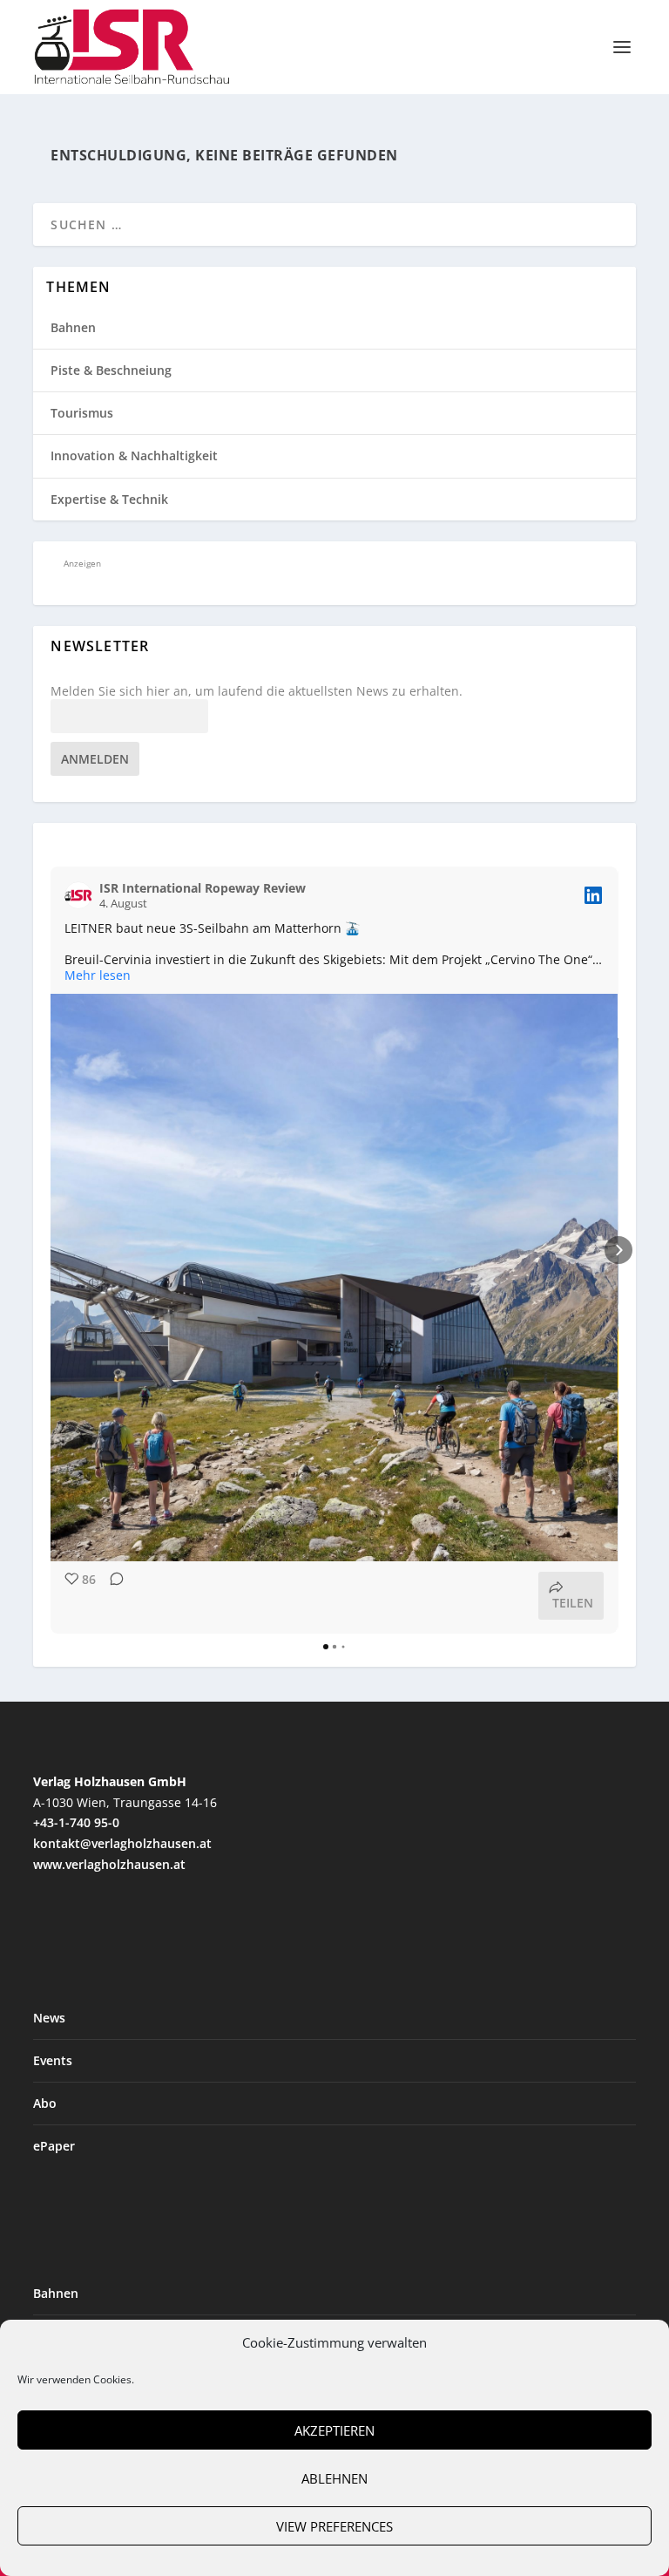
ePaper (54, 2146)
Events (53, 2060)
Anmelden (95, 759)
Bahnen (73, 327)
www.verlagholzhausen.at (109, 1864)
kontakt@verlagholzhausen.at (122, 1843)
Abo (45, 2103)
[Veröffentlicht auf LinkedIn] (593, 895)
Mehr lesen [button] (98, 975)
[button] (51, 1250)
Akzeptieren (334, 2430)
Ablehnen (334, 2478)
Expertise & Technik (109, 499)
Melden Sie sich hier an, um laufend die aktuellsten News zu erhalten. (257, 691)
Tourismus (82, 413)
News (49, 2018)
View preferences (334, 2526)
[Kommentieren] (111, 1596)
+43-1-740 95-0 (76, 1822)
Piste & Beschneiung (111, 370)
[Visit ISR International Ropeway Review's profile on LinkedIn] (78, 895)
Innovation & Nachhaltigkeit (134, 455)
